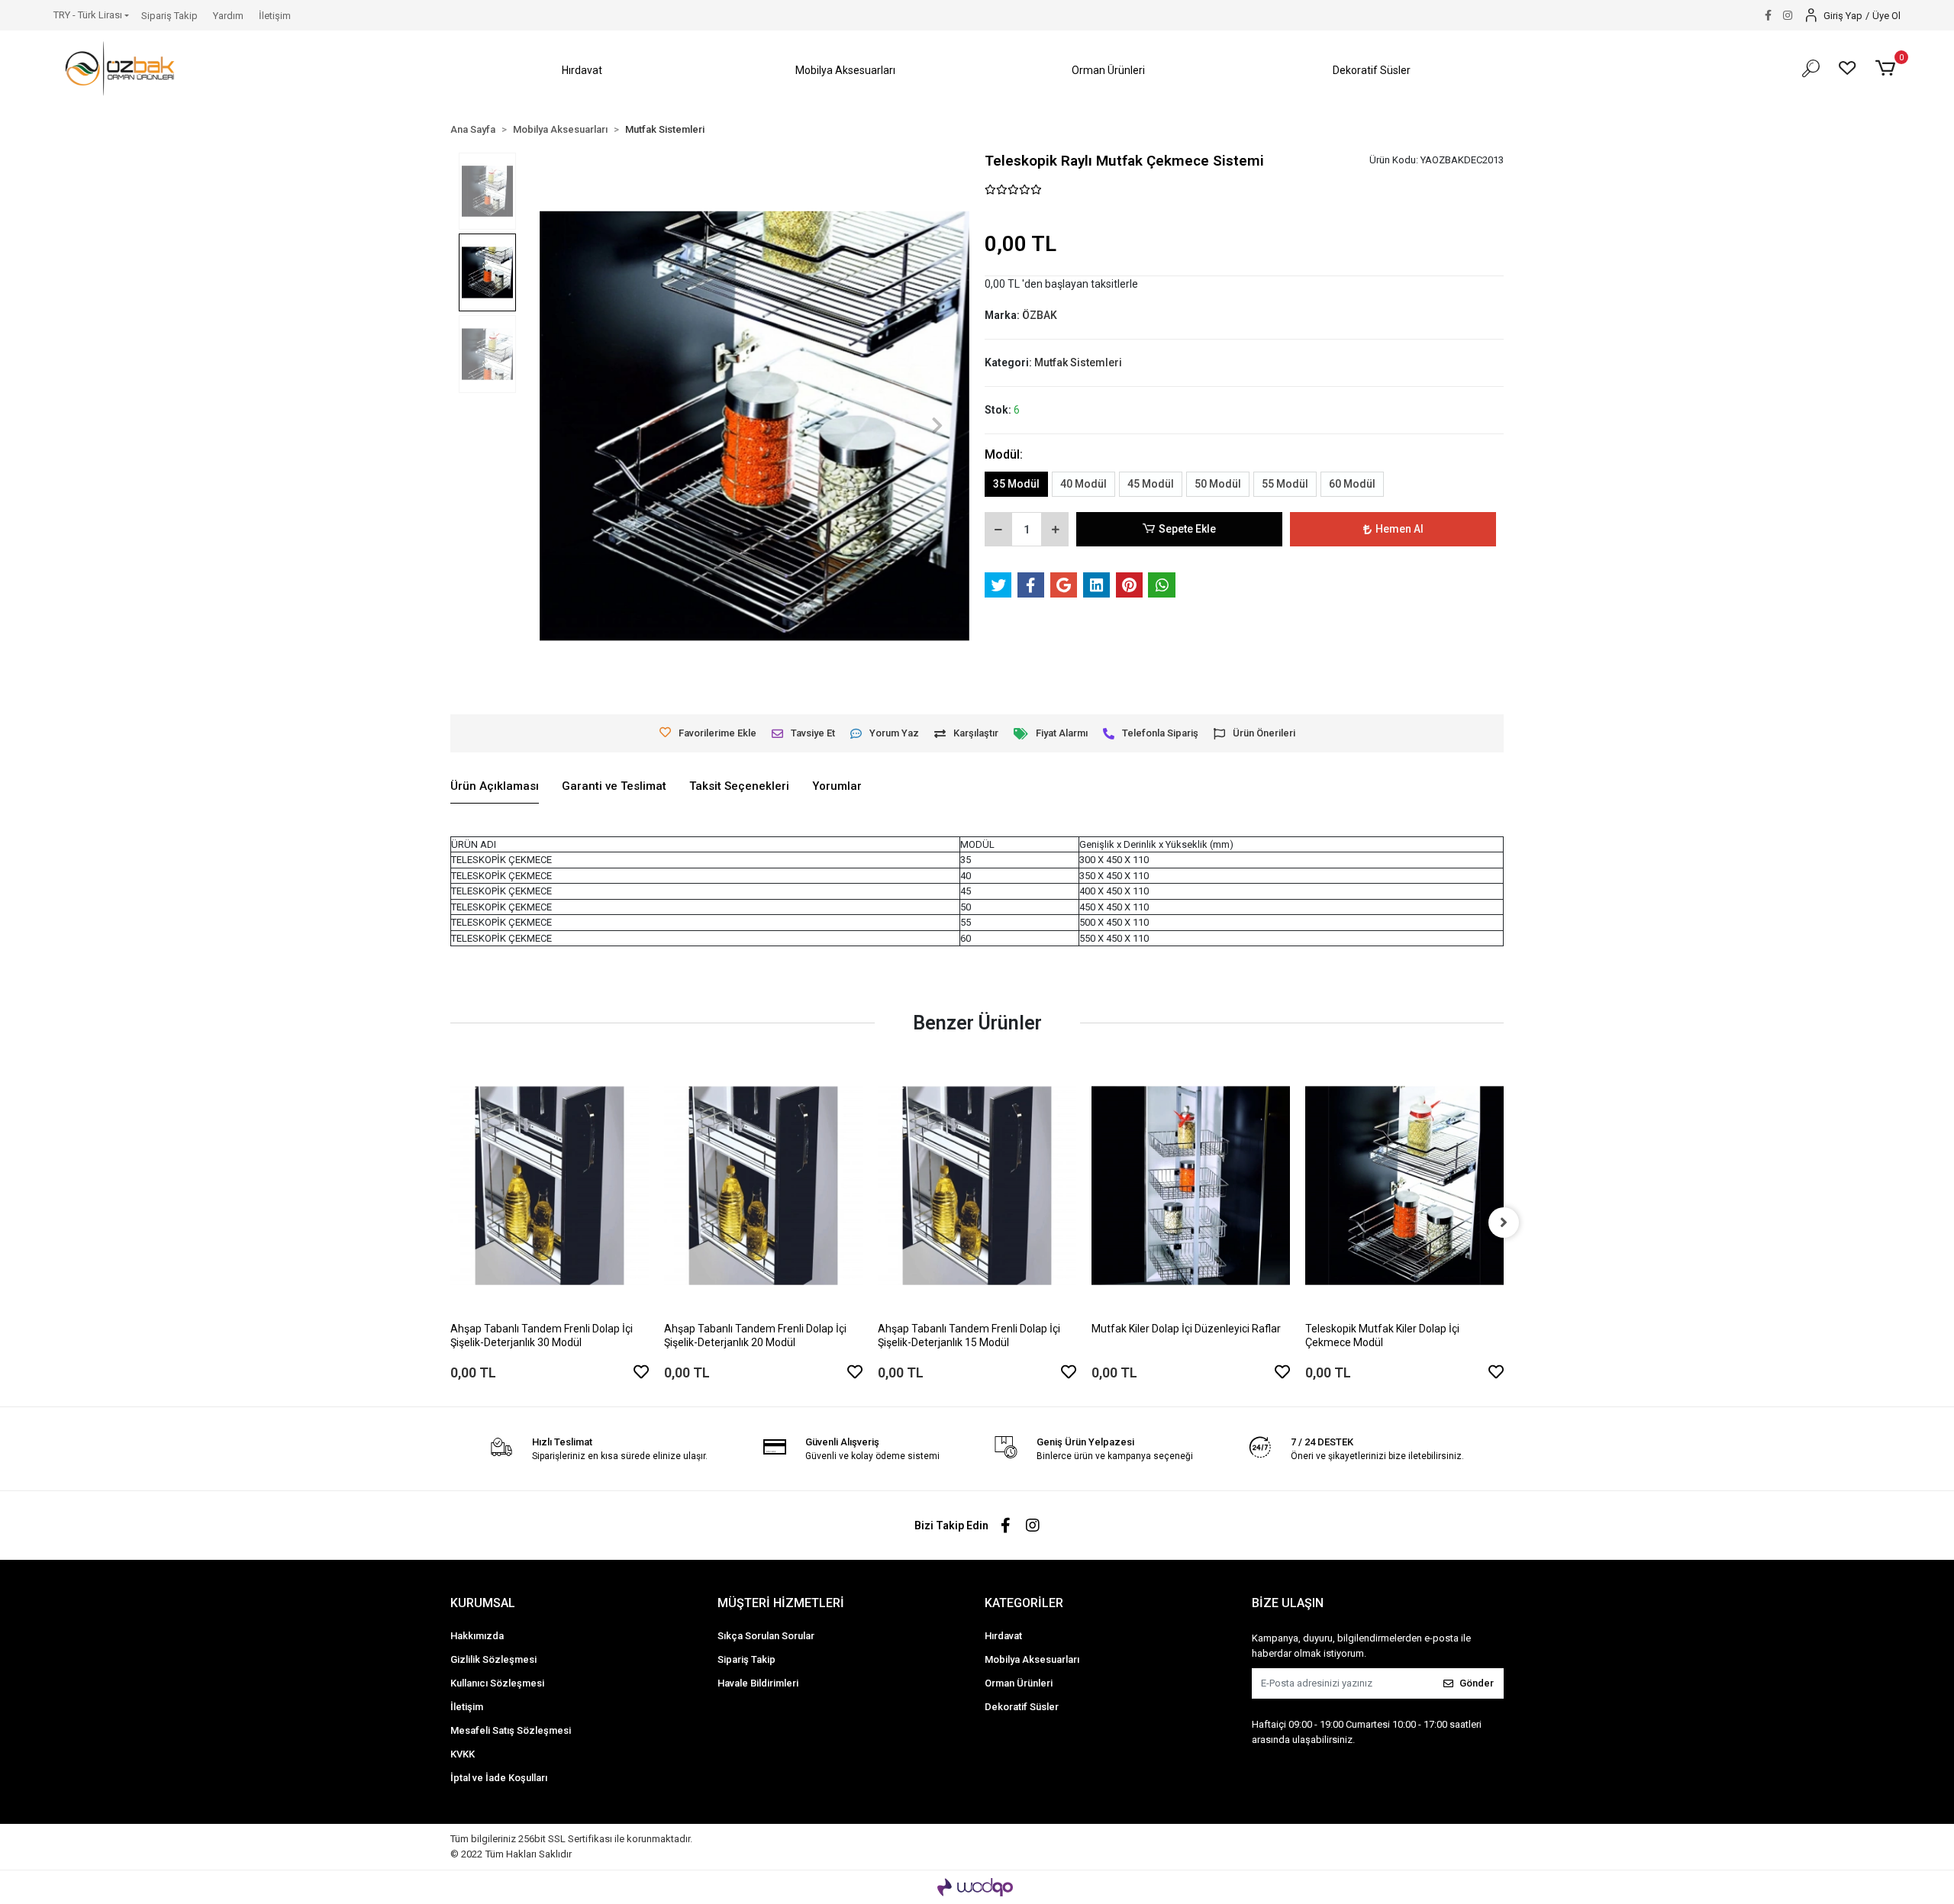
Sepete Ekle (1187, 529)
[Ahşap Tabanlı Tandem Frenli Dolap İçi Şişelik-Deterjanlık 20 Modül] (763, 1186)
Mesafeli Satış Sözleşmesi (511, 1730)
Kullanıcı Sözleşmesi (497, 1683)
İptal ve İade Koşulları (499, 1778)
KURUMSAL (483, 1603)
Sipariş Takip (169, 16)
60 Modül (1352, 484)
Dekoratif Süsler (1022, 1707)
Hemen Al (1399, 529)
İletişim (275, 16)
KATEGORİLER (1024, 1603)
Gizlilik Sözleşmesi (493, 1659)
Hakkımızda (477, 1636)
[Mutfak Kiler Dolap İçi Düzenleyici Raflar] (1191, 1186)
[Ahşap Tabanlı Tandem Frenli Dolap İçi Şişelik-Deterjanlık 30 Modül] (550, 1186)
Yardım (228, 16)
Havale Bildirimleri (758, 1683)
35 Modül (1016, 484)
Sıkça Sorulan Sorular (766, 1636)
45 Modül (1151, 484)
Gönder (1477, 1683)
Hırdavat (1003, 1636)
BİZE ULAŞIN (1288, 1603)
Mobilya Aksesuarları (1032, 1659)
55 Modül (1285, 484)
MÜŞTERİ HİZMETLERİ (781, 1603)
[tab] (495, 787)
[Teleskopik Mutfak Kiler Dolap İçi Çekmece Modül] (1404, 1186)
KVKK (463, 1754)
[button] (582, 71)
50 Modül (1218, 484)
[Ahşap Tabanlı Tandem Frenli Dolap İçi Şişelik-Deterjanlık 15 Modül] (977, 1186)
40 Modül (1083, 484)
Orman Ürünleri (1019, 1683)
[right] (1504, 1223)
